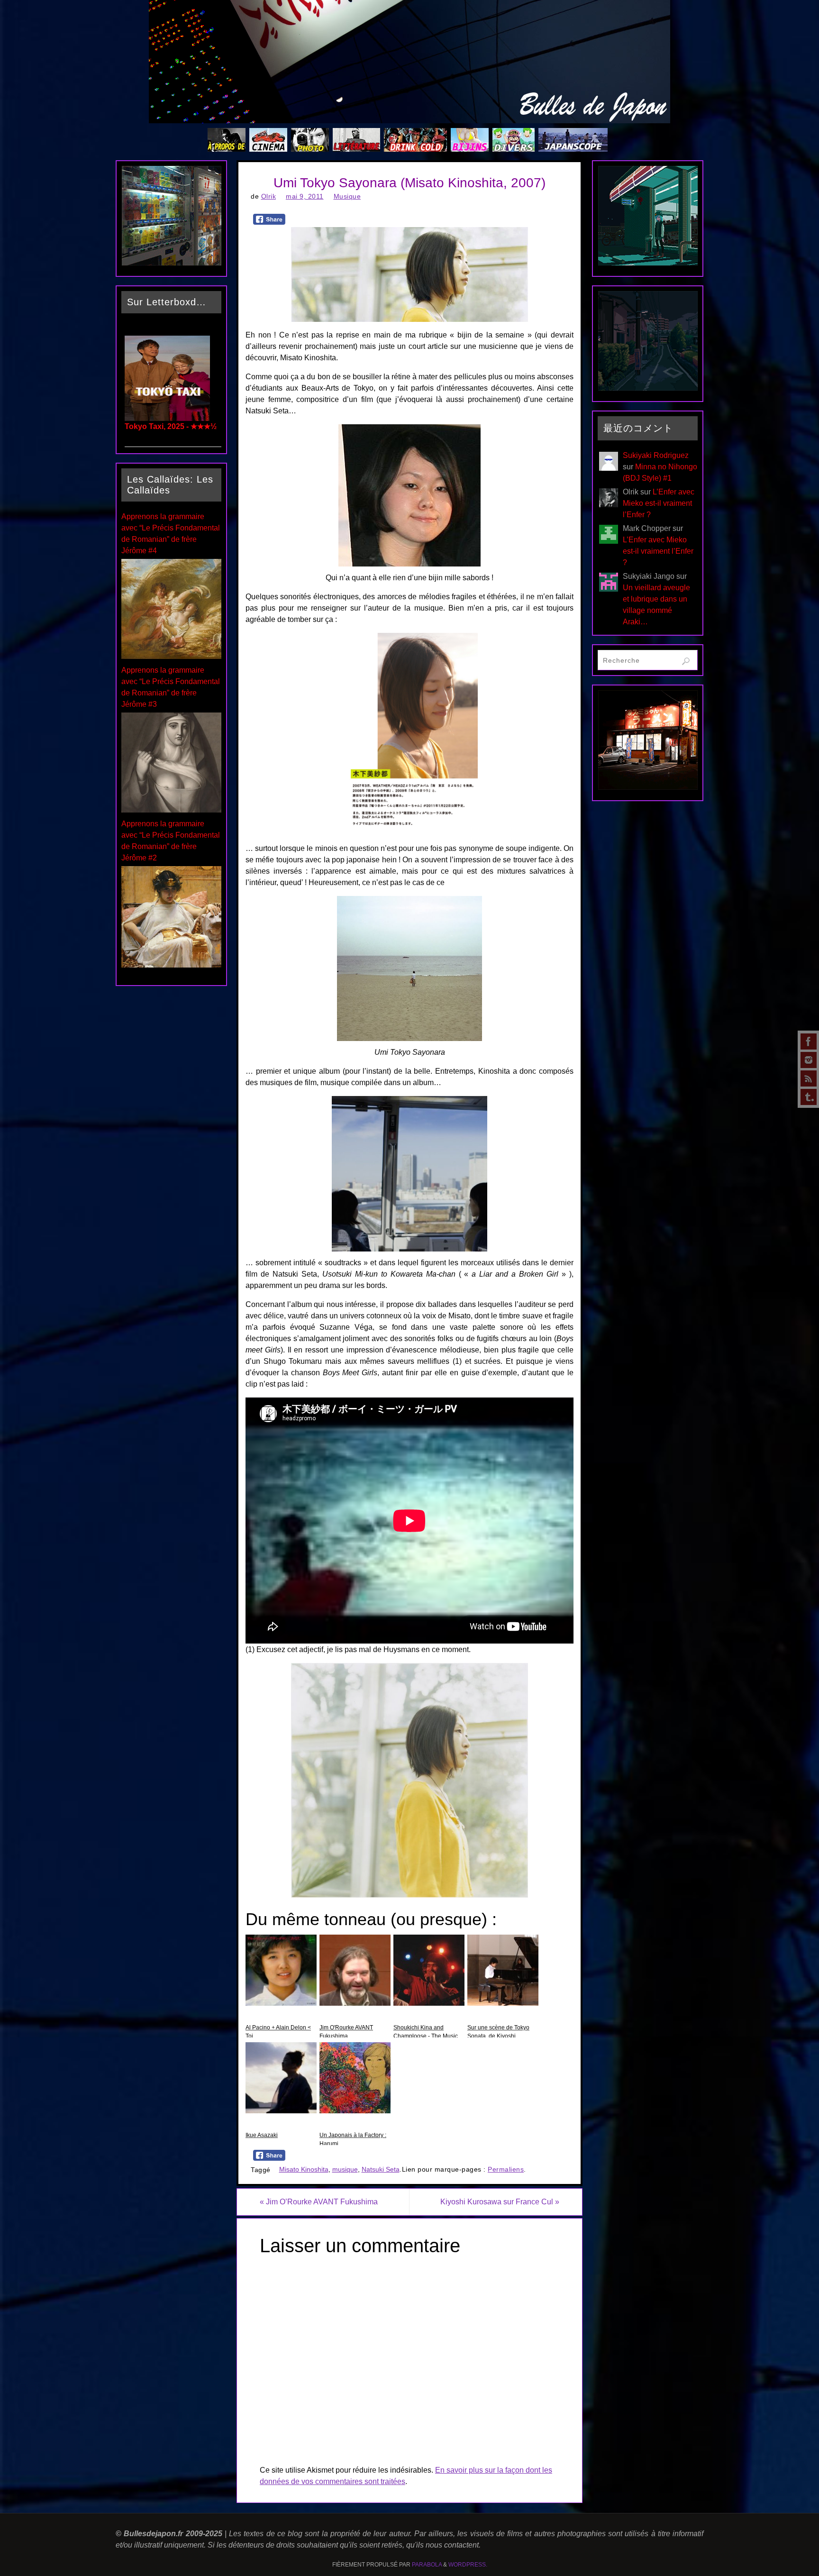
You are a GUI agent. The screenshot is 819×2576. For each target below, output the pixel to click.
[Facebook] (809, 1041)
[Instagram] (809, 1060)
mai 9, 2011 (305, 196)
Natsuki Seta (381, 2170)
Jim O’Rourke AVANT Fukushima (319, 2202)
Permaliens (506, 2170)
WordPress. (468, 2565)
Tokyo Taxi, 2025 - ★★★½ (171, 426)
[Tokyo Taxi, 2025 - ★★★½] (167, 418)
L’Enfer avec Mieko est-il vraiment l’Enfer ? (659, 503)
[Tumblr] (809, 1097)
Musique (347, 196)
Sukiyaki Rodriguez (656, 455)
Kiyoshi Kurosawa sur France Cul (500, 2202)
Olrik (269, 196)
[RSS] (809, 1078)
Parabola (427, 2565)
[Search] (686, 661)
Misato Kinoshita (304, 2170)
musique (345, 2170)
